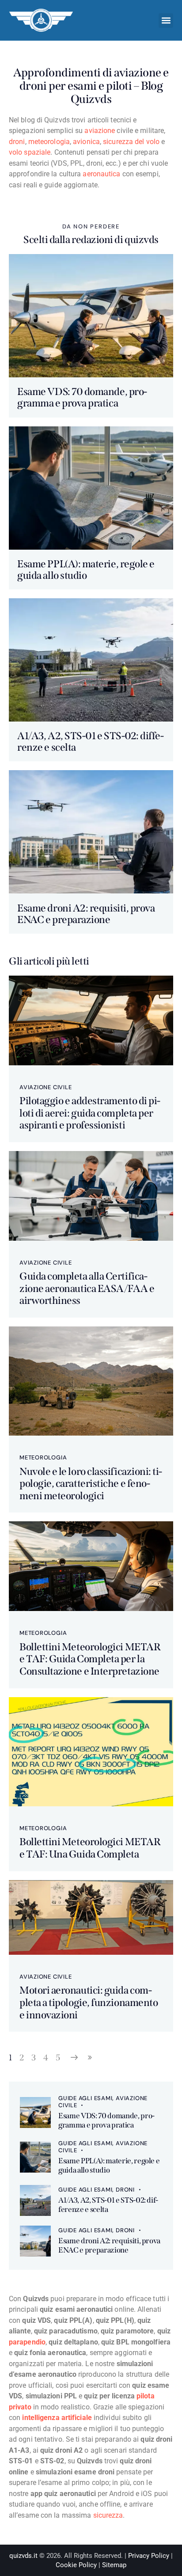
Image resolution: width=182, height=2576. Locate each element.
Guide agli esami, (87, 2098)
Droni (125, 2190)
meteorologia (49, 142)
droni (17, 142)
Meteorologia (43, 1457)
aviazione (100, 131)
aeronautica (101, 174)
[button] (166, 21)
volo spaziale (30, 152)
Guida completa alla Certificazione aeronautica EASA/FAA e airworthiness (87, 1288)
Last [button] (89, 2057)
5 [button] (58, 2057)
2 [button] (22, 2057)
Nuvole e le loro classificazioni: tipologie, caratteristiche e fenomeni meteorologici (91, 1484)
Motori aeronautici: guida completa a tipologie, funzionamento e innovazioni (89, 2002)
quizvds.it (23, 2556)
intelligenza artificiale (57, 2418)
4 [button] (46, 2057)
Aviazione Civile (45, 1087)
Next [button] (73, 2057)
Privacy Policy (149, 2556)
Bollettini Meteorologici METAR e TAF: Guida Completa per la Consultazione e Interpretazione (90, 1659)
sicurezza (108, 2515)
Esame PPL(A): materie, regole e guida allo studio (86, 570)
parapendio (27, 2342)
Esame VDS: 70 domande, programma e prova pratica (82, 397)
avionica (86, 142)
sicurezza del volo (131, 142)
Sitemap (114, 2565)
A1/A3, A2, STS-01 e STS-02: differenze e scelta (91, 741)
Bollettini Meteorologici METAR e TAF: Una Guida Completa (90, 1848)
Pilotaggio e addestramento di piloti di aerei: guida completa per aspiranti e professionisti (90, 1113)
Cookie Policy (76, 2565)
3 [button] (34, 2057)
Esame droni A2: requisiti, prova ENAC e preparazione (86, 914)
